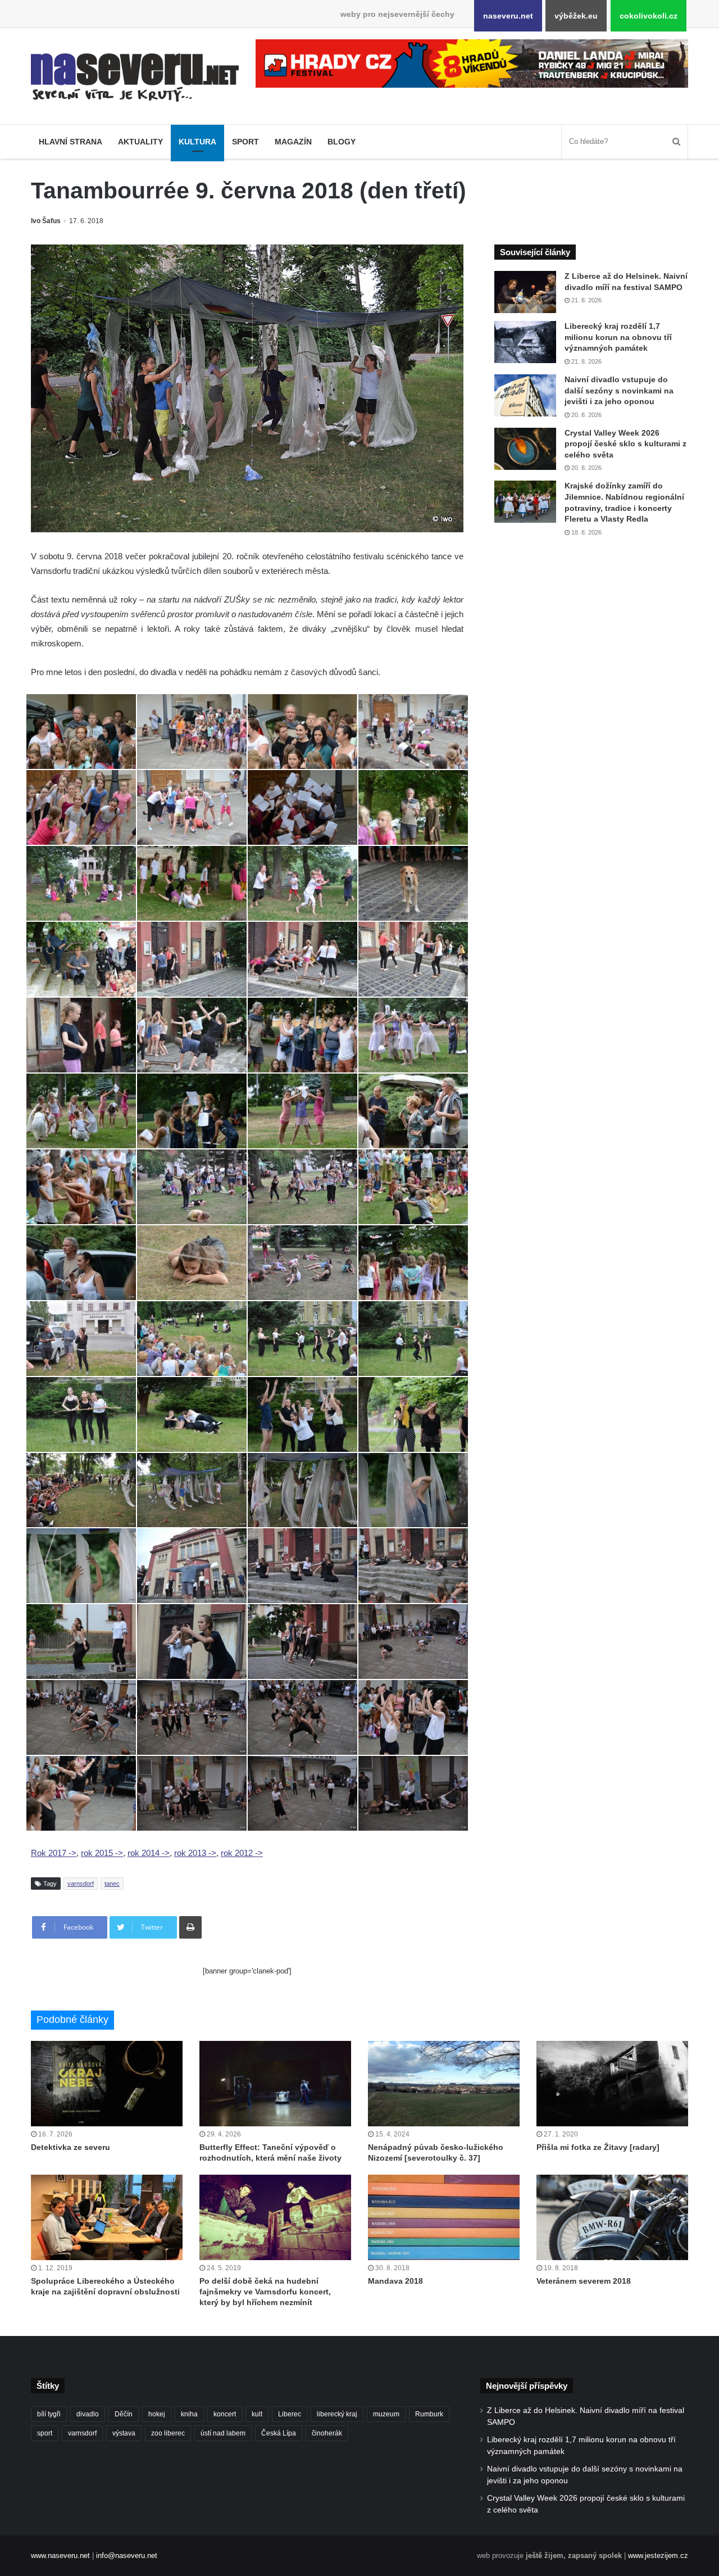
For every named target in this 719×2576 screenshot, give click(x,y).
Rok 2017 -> (54, 1853)
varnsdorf (81, 1884)
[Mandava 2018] (444, 2217)
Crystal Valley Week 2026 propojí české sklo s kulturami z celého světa (625, 444)
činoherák (327, 2433)
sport (45, 2433)
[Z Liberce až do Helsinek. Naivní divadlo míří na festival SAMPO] (525, 292)
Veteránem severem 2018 (584, 2281)
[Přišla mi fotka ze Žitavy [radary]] (612, 2084)
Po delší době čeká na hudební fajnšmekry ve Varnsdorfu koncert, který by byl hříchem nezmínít (265, 2292)
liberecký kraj (337, 2414)
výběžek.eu (576, 16)
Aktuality (140, 142)
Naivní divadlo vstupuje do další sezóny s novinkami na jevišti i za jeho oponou (619, 390)
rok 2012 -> (242, 1853)
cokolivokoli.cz (649, 16)
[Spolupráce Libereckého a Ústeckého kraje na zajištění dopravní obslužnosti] (107, 2217)
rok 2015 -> (102, 1853)
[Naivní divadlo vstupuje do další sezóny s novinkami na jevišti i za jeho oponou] (525, 395)
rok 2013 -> (195, 1853)
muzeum (386, 2414)
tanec (112, 1884)
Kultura (197, 142)
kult (257, 2414)
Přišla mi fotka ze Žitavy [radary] (598, 2147)
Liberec (290, 2414)
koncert (225, 2414)
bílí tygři (49, 2414)
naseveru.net (508, 16)
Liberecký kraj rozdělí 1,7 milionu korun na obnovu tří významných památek (618, 337)
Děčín (124, 2414)
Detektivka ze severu (70, 2147)
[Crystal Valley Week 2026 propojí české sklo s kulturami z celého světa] (525, 449)
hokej (157, 2414)
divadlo (88, 2414)
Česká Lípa (279, 2433)
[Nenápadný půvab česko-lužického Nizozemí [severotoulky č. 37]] (444, 2084)
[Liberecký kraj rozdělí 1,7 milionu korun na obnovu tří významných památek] (525, 342)
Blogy (342, 142)
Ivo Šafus (46, 221)
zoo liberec (168, 2433)
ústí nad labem (223, 2433)
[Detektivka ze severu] (107, 2084)
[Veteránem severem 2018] (612, 2217)
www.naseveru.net (60, 2555)
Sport (245, 142)
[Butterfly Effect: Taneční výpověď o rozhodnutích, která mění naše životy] (275, 2084)
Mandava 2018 (395, 2281)
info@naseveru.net (127, 2555)
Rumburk (429, 2414)
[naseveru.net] (135, 78)
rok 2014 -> (149, 1853)
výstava (124, 2433)
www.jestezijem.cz (658, 2555)
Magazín (293, 142)
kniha (189, 2414)
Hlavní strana (70, 142)
